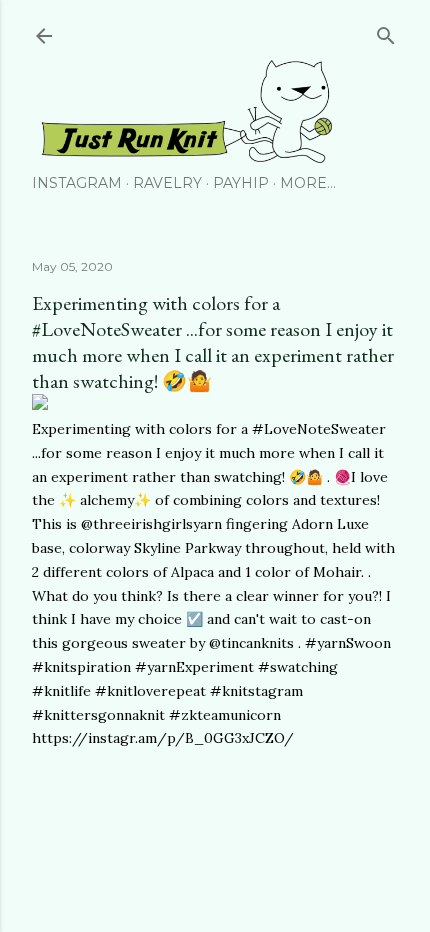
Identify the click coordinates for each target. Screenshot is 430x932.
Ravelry (167, 183)
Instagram (77, 183)
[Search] (386, 31)
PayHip (241, 183)
